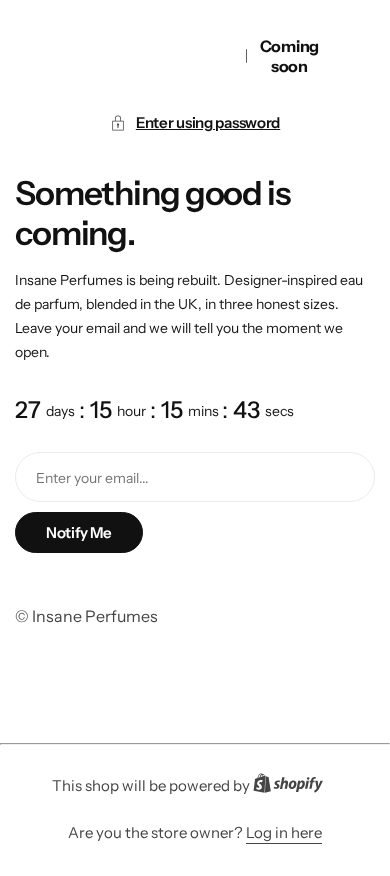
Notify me (79, 532)
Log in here (284, 832)
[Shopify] (294, 787)
